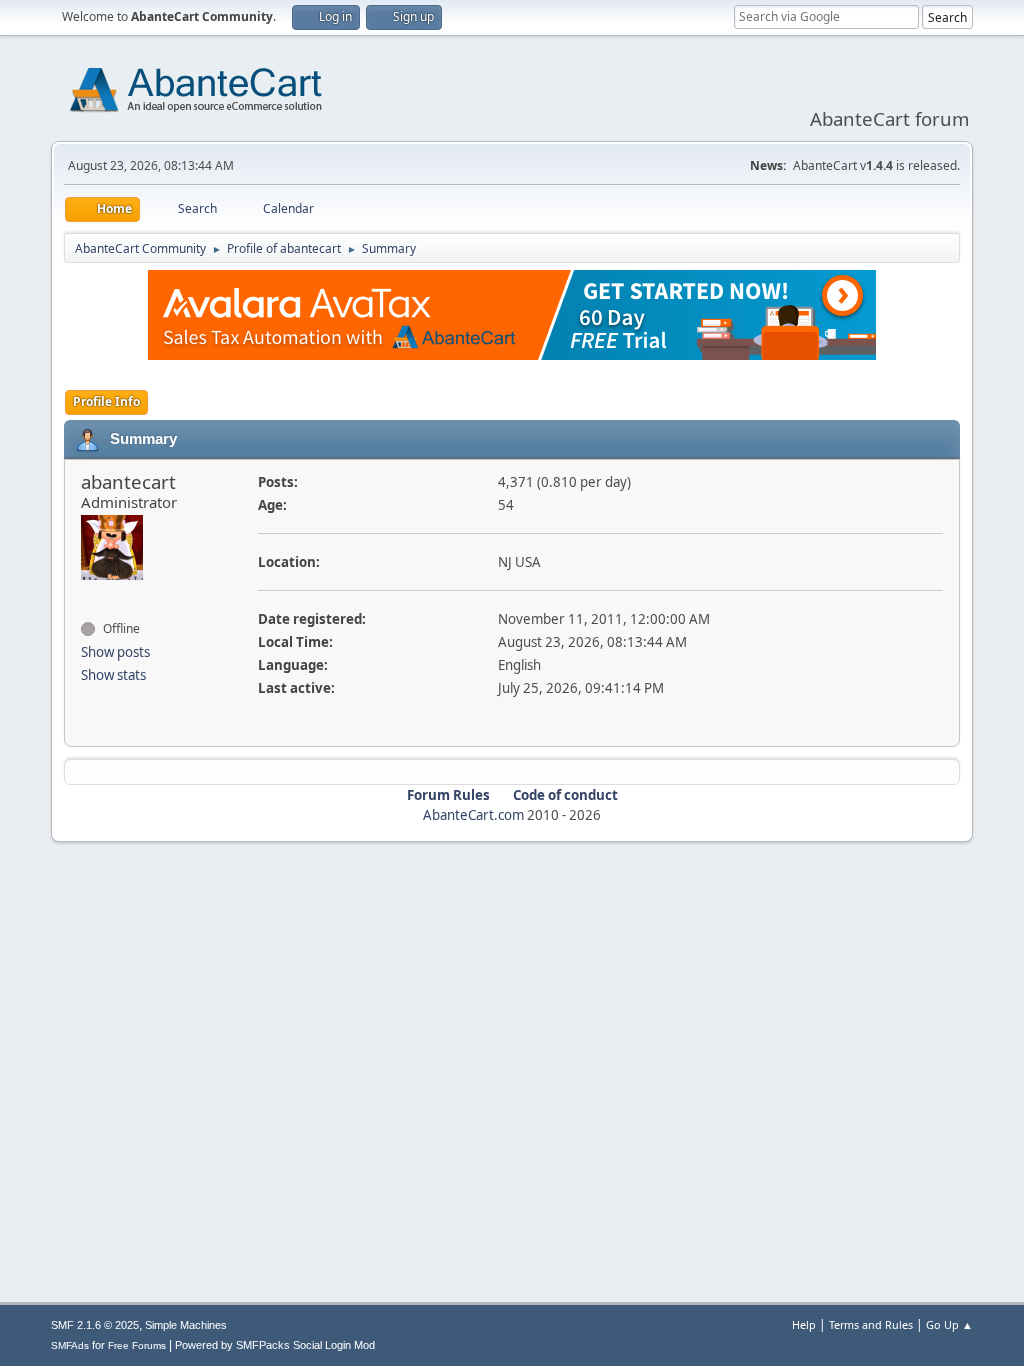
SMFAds (70, 1345)
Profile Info (106, 401)
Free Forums (137, 1345)
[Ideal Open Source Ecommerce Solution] (89, 593)
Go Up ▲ (949, 1324)
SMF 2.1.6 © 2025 (95, 1325)
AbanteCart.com (473, 815)
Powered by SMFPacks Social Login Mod (275, 1345)
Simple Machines (186, 1325)
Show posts (115, 652)
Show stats (113, 675)
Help (804, 1324)
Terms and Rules (871, 1324)
